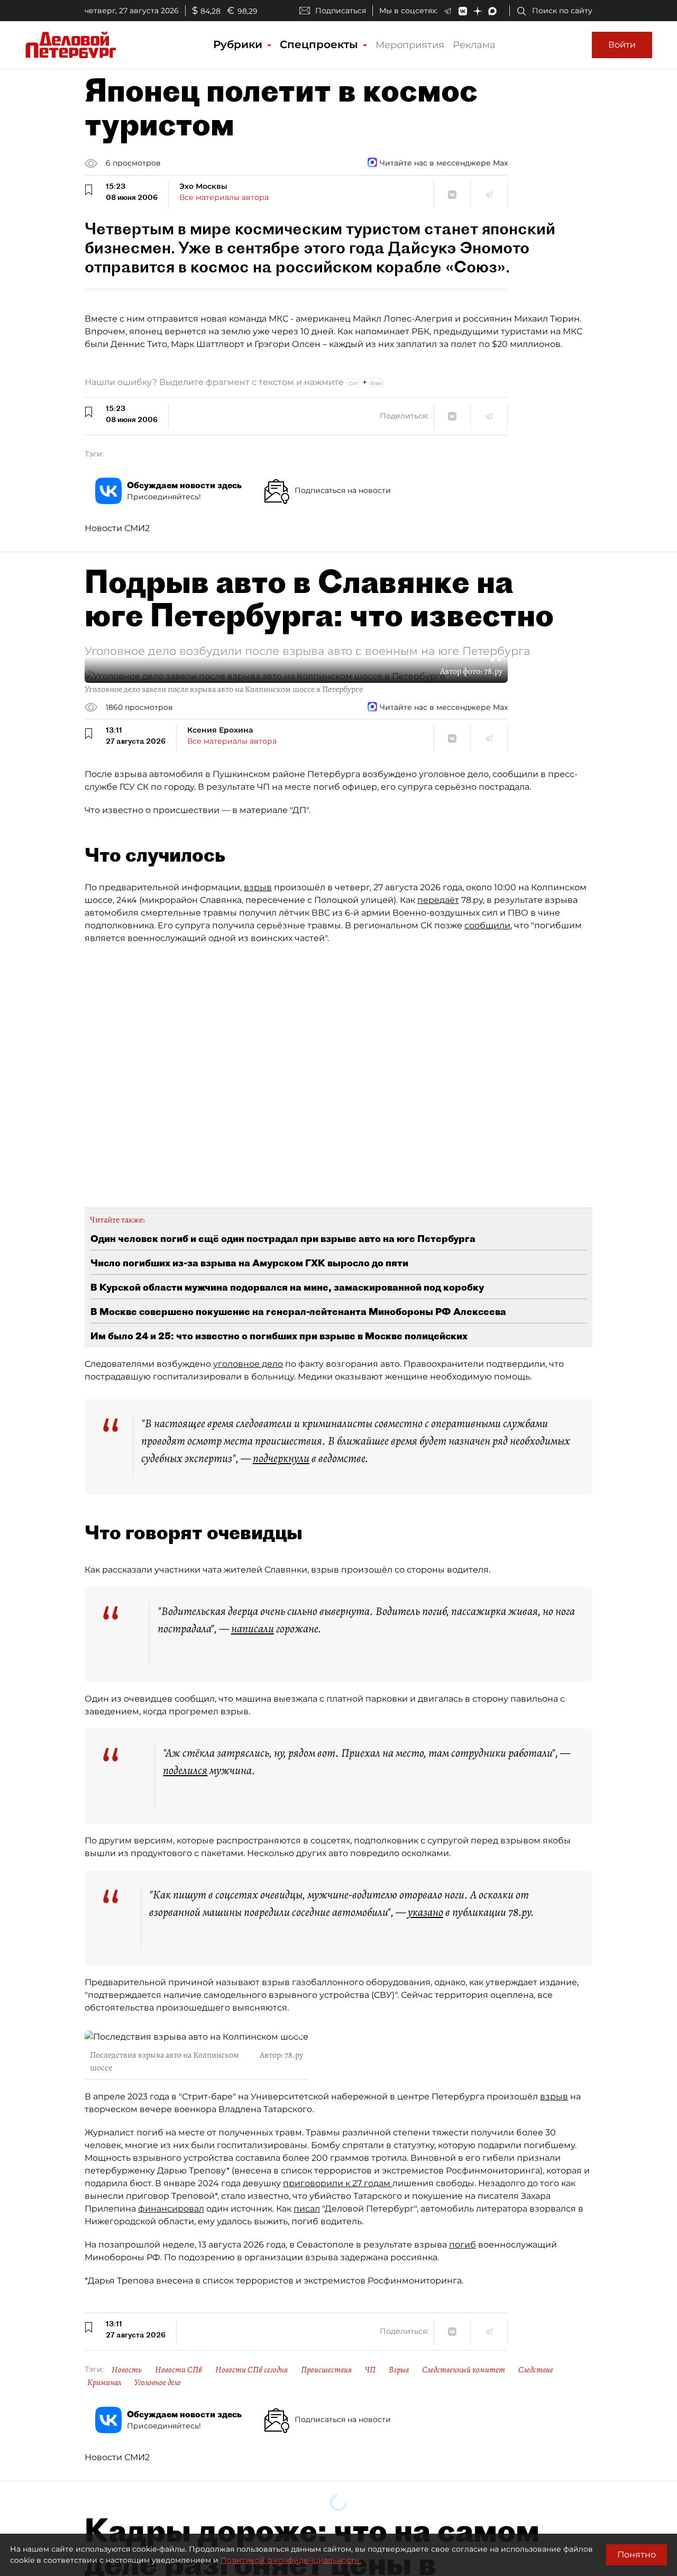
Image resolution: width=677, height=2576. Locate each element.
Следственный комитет (464, 2370)
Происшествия (326, 2370)
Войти (622, 45)
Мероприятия (410, 45)
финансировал (171, 2209)
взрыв (258, 887)
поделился (185, 1770)
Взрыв (399, 2370)
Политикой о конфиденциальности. (291, 2560)
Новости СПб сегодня (251, 2370)
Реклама (474, 45)
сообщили (487, 925)
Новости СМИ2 (117, 528)
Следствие (536, 2370)
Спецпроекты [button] (321, 44)
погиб (463, 2245)
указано (426, 1912)
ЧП (370, 2370)
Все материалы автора (224, 197)
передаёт (438, 900)
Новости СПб (179, 2370)
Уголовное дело (158, 2382)
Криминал (104, 2382)
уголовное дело (248, 1364)
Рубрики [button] (239, 44)
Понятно (637, 2555)
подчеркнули (281, 1458)
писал (307, 2209)
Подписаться (341, 11)
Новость (127, 2370)
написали (253, 1629)
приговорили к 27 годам (338, 2183)
